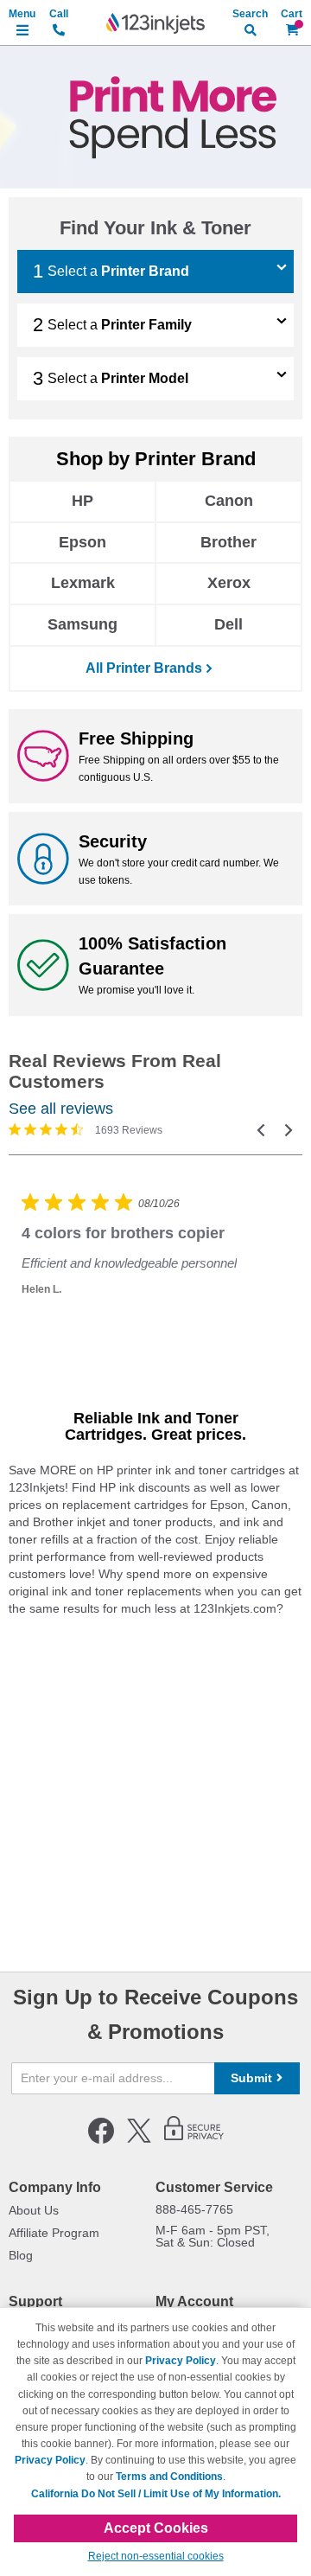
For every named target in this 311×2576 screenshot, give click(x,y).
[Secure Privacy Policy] (194, 2140)
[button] (261, 1130)
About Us (34, 2210)
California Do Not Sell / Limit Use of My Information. (156, 2494)
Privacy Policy (181, 2361)
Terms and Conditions (169, 2477)
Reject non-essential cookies (156, 2556)
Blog (21, 2255)
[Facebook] (101, 2140)
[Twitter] (139, 2140)
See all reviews (61, 1109)
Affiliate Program (54, 2233)
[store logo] (155, 23)
